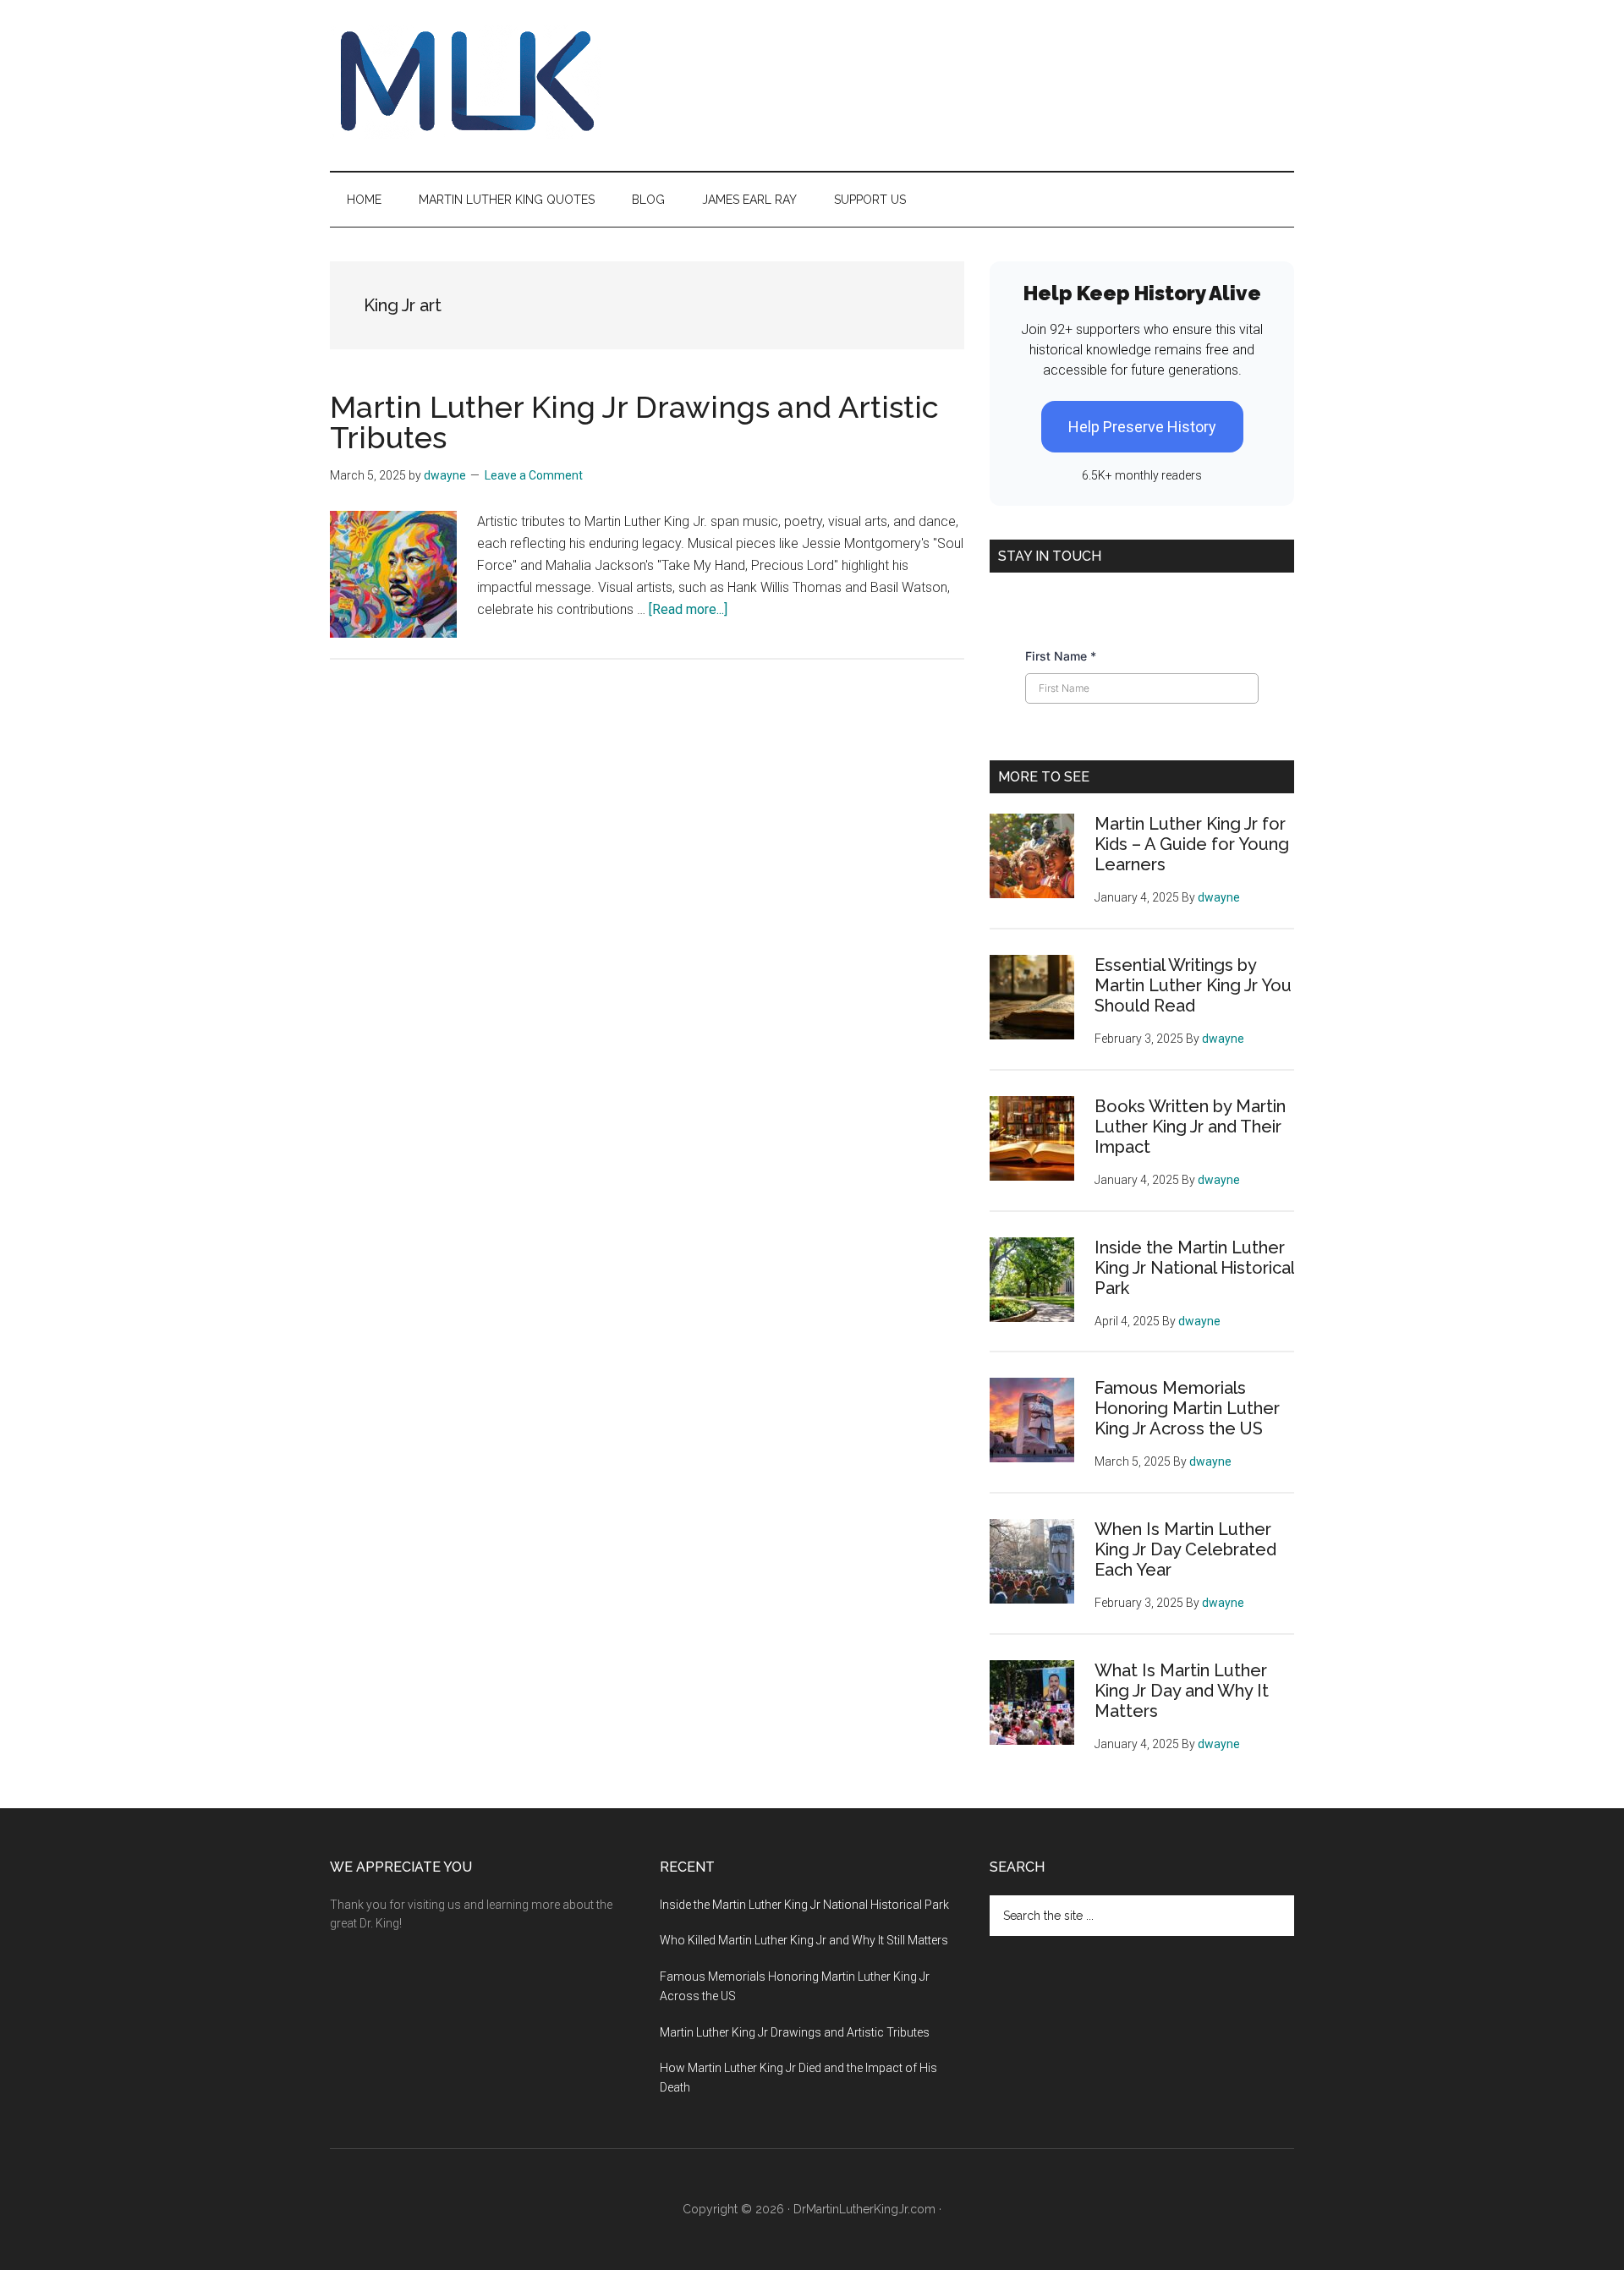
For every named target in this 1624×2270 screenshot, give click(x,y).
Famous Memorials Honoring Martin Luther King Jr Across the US (1187, 1408)
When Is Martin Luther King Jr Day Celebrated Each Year (1185, 1549)
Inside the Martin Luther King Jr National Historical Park (1194, 1268)
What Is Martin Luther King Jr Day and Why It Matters (1182, 1691)
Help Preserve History (1142, 427)
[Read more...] (688, 609)
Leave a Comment (534, 475)
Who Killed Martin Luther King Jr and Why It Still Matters (804, 1940)
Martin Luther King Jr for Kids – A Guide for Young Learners (1192, 844)
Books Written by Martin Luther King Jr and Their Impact (1190, 1127)
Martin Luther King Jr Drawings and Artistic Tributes (634, 422)
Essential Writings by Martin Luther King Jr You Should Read (1193, 985)
